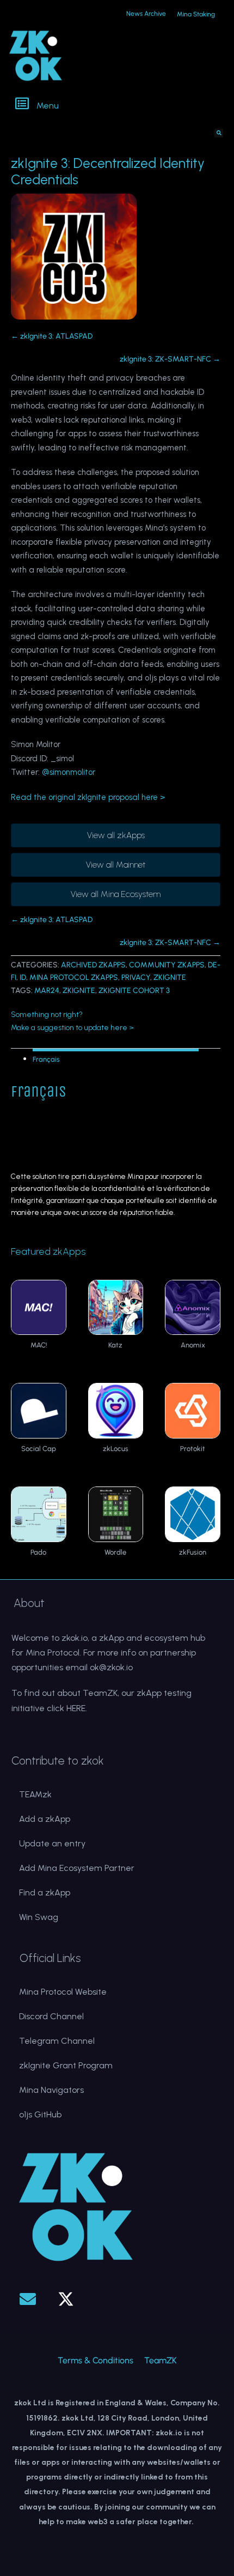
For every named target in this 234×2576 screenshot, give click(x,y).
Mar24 (47, 991)
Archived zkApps (93, 965)
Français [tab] (46, 1059)
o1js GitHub (40, 2114)
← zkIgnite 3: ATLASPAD (52, 336)
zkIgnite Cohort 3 (134, 991)
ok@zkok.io (111, 1667)
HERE (76, 1708)
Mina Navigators (51, 2090)
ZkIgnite (79, 991)
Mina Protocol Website (63, 1992)
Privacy (136, 977)
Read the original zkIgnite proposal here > (88, 797)
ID (23, 977)
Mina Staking (196, 14)
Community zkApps (167, 965)
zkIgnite (170, 977)
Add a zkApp (45, 1819)
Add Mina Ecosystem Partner (77, 1868)
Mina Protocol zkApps (74, 977)
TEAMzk (35, 1794)
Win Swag (39, 1917)
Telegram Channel (57, 2041)
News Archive (146, 14)
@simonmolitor (69, 772)
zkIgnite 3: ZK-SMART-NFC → (170, 359)
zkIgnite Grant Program (66, 2065)
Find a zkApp (45, 1892)
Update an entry (52, 1843)
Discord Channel (51, 2016)
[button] (118, 105)
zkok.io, (75, 1638)
